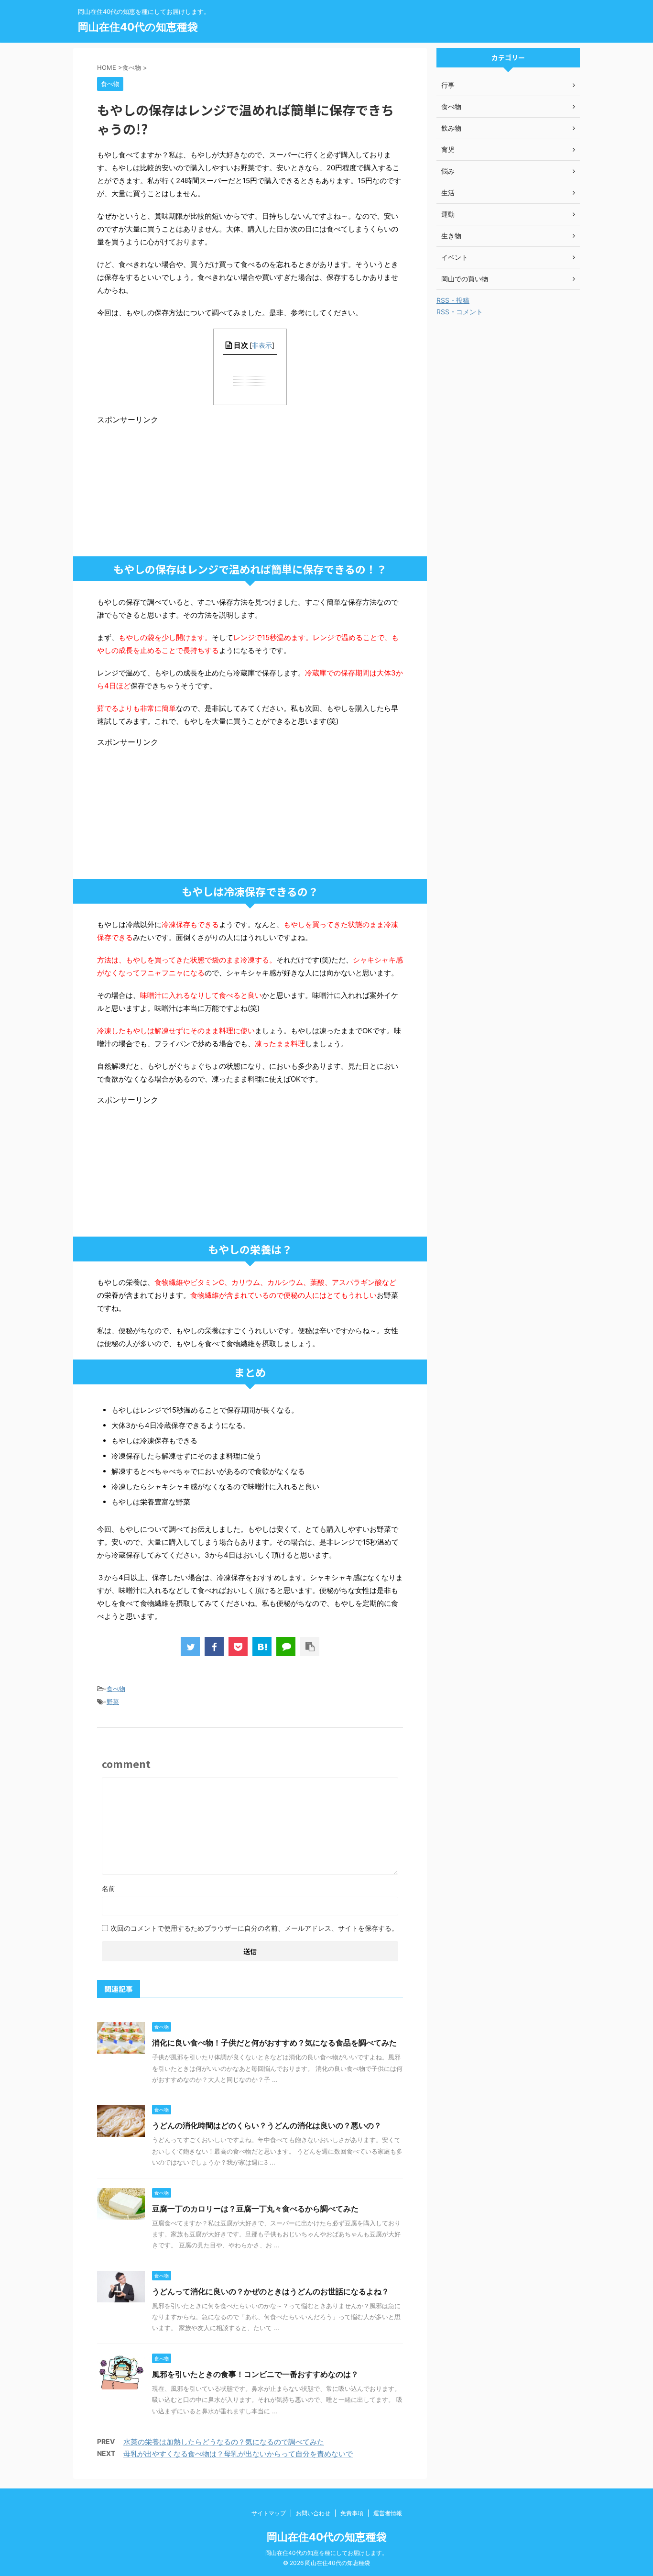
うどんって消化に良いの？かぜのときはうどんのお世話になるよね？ (271, 2291)
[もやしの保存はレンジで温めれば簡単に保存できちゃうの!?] (262, 1647)
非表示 (262, 345)
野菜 (113, 1702)
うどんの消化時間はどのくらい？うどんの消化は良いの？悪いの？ (267, 2125)
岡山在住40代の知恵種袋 (138, 27)
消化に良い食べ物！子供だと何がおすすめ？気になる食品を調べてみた (274, 2043)
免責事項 (352, 2513)
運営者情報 (388, 2513)
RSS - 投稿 (453, 300)
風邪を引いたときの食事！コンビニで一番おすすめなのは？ (255, 2374)
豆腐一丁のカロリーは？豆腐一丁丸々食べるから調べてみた (255, 2209)
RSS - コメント (460, 312)
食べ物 (116, 1689)
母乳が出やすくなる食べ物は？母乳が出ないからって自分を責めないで (238, 2454)
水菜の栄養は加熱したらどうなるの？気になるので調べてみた (224, 2442)
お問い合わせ (313, 2513)
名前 (109, 1888)
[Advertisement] (169, 485)
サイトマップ (269, 2513)
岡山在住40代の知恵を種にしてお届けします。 (326, 2553)
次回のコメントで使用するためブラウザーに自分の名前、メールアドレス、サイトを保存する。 (254, 1928)
